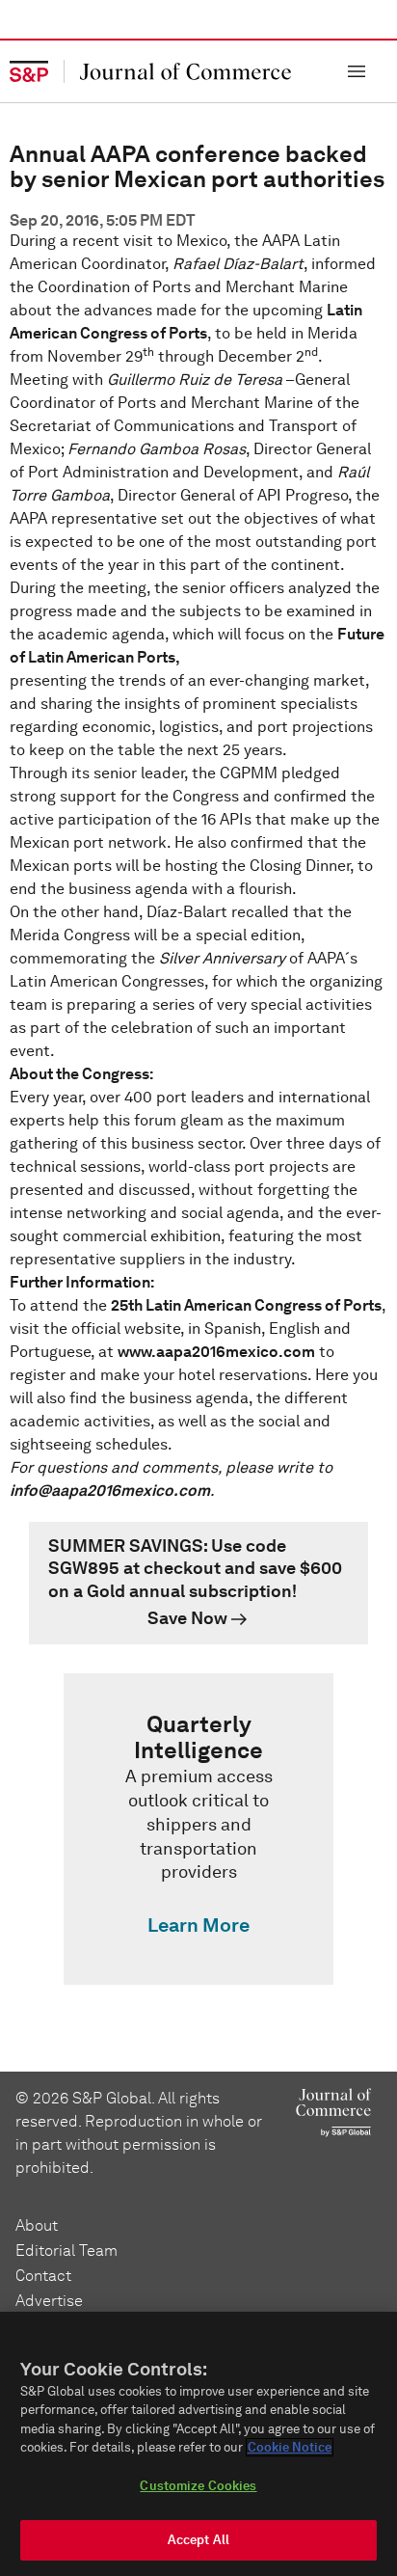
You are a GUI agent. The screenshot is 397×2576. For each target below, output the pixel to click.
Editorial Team (66, 2251)
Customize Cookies (198, 2486)
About (37, 2225)
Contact (43, 2276)
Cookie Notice (290, 2447)
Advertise (49, 2301)
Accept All (198, 2540)
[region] (198, 2444)
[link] (198, 1584)
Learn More (198, 1925)
